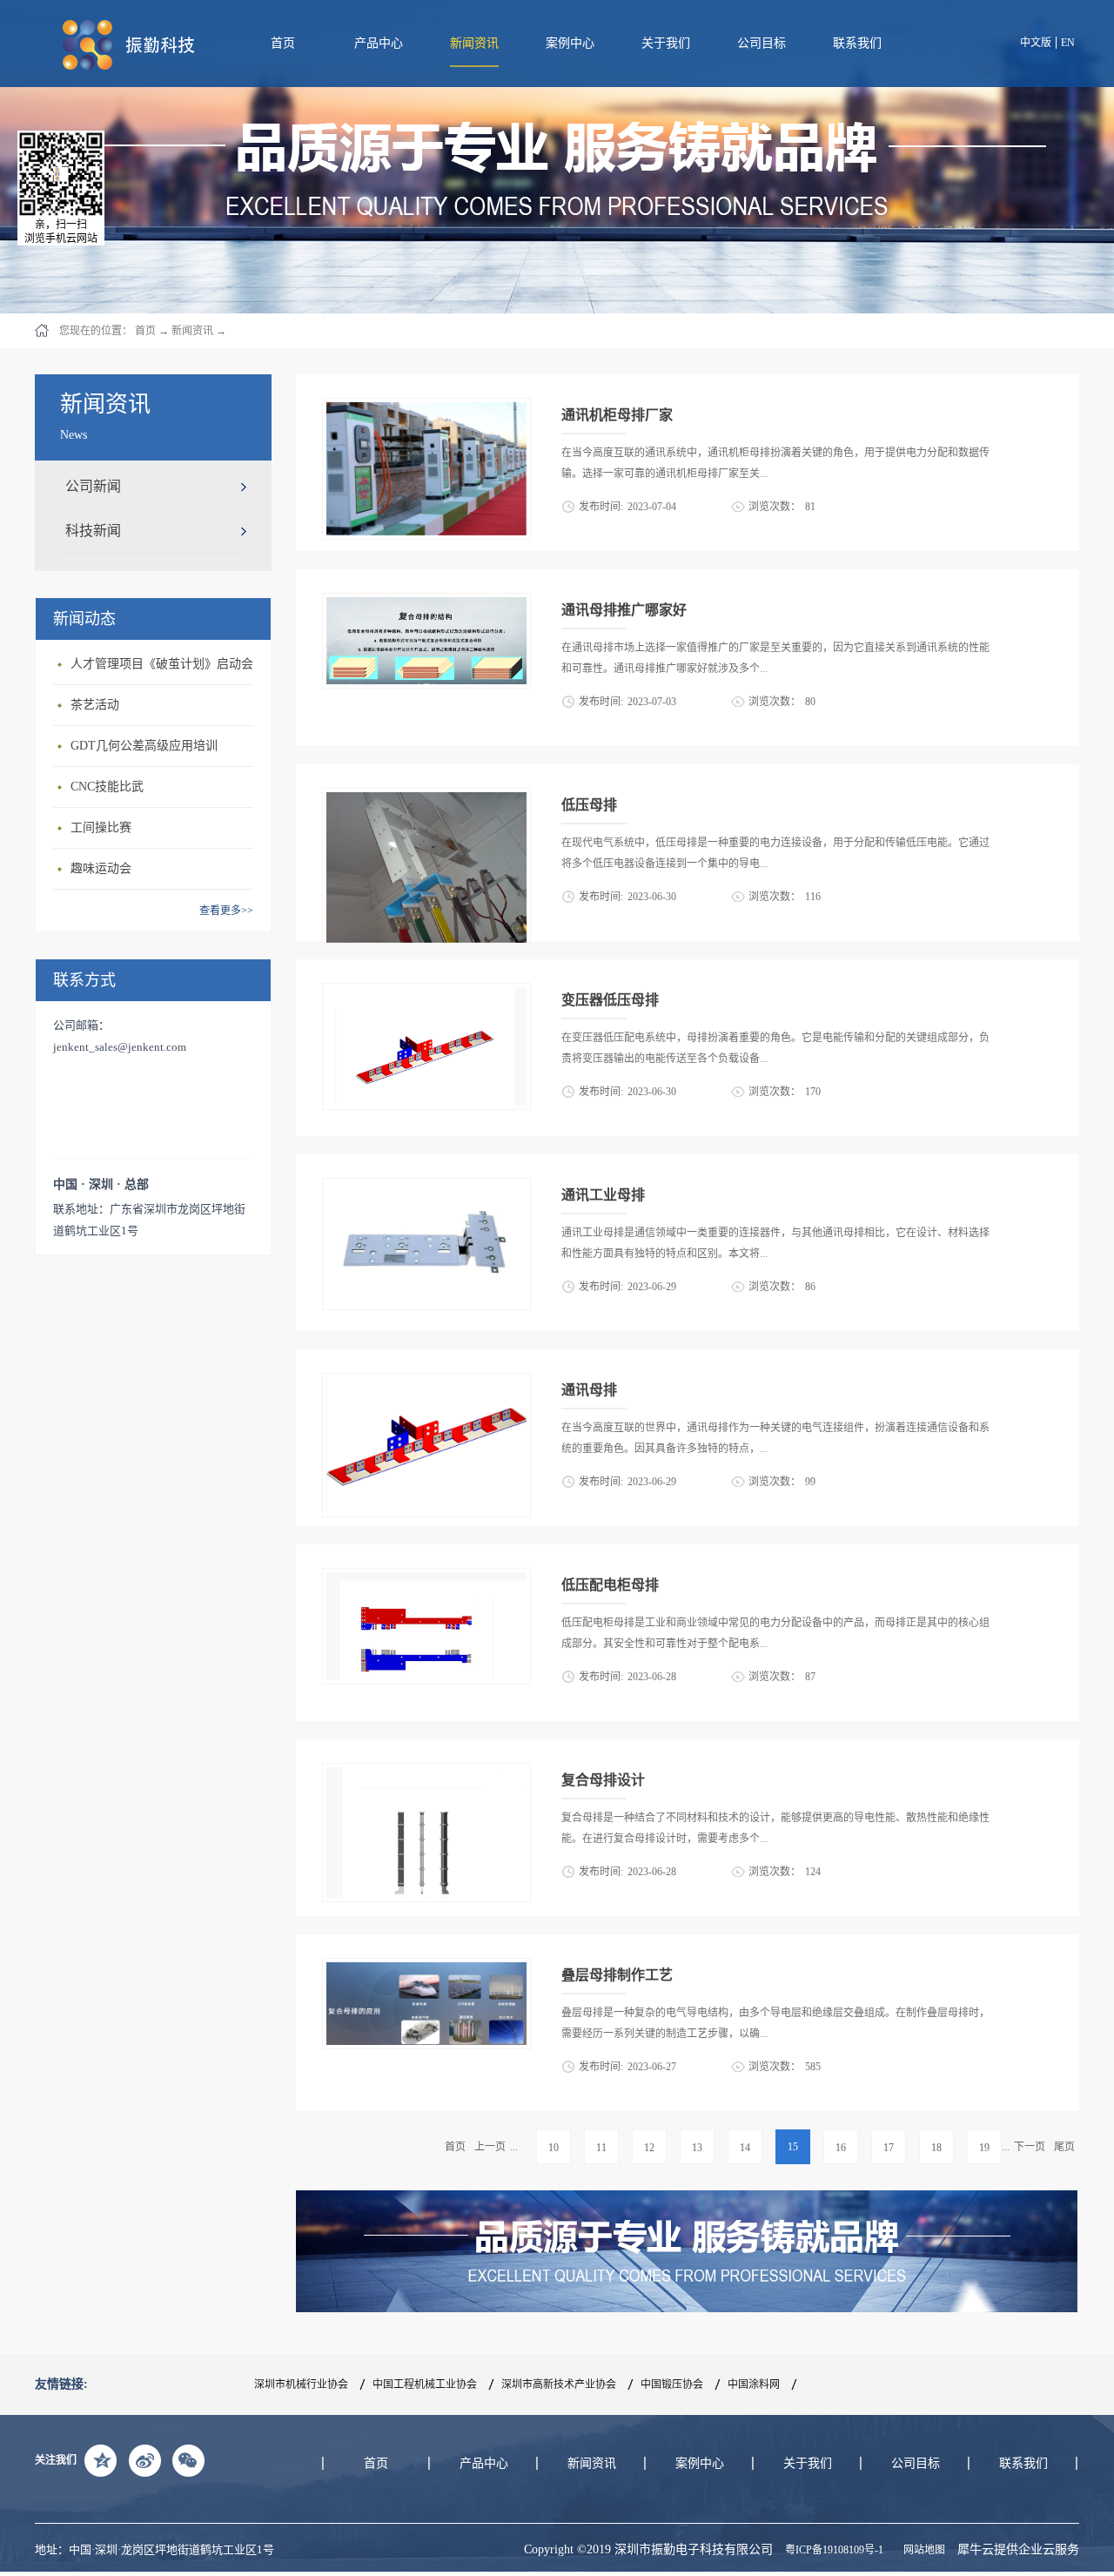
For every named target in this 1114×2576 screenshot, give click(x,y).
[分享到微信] (188, 2460)
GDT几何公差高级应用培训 (144, 746)
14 (745, 2148)
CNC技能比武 (107, 787)
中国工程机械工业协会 (425, 2384)
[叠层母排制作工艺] (426, 1968)
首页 (283, 43)
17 (889, 2148)
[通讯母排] (426, 1383)
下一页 (1030, 2147)
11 (601, 2148)
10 (554, 2148)
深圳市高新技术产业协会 (559, 2384)
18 (936, 2148)
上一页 (490, 2147)
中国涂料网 (754, 2384)
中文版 (1036, 43)
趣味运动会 (101, 868)
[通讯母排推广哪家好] (426, 603)
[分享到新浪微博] (144, 2460)
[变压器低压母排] (426, 993)
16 (841, 2148)
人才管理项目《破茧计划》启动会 (162, 664)
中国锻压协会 (672, 2384)
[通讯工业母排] (426, 1188)
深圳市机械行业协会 (301, 2384)
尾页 (1064, 2147)
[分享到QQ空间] (101, 2460)
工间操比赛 (101, 827)
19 (984, 2148)
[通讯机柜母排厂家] (426, 408)
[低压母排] (426, 798)
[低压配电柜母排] (426, 1578)
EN (1068, 43)
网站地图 (922, 2550)
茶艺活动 (95, 705)
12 (649, 2148)
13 (697, 2148)
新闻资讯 (192, 331)
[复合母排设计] (426, 1773)
